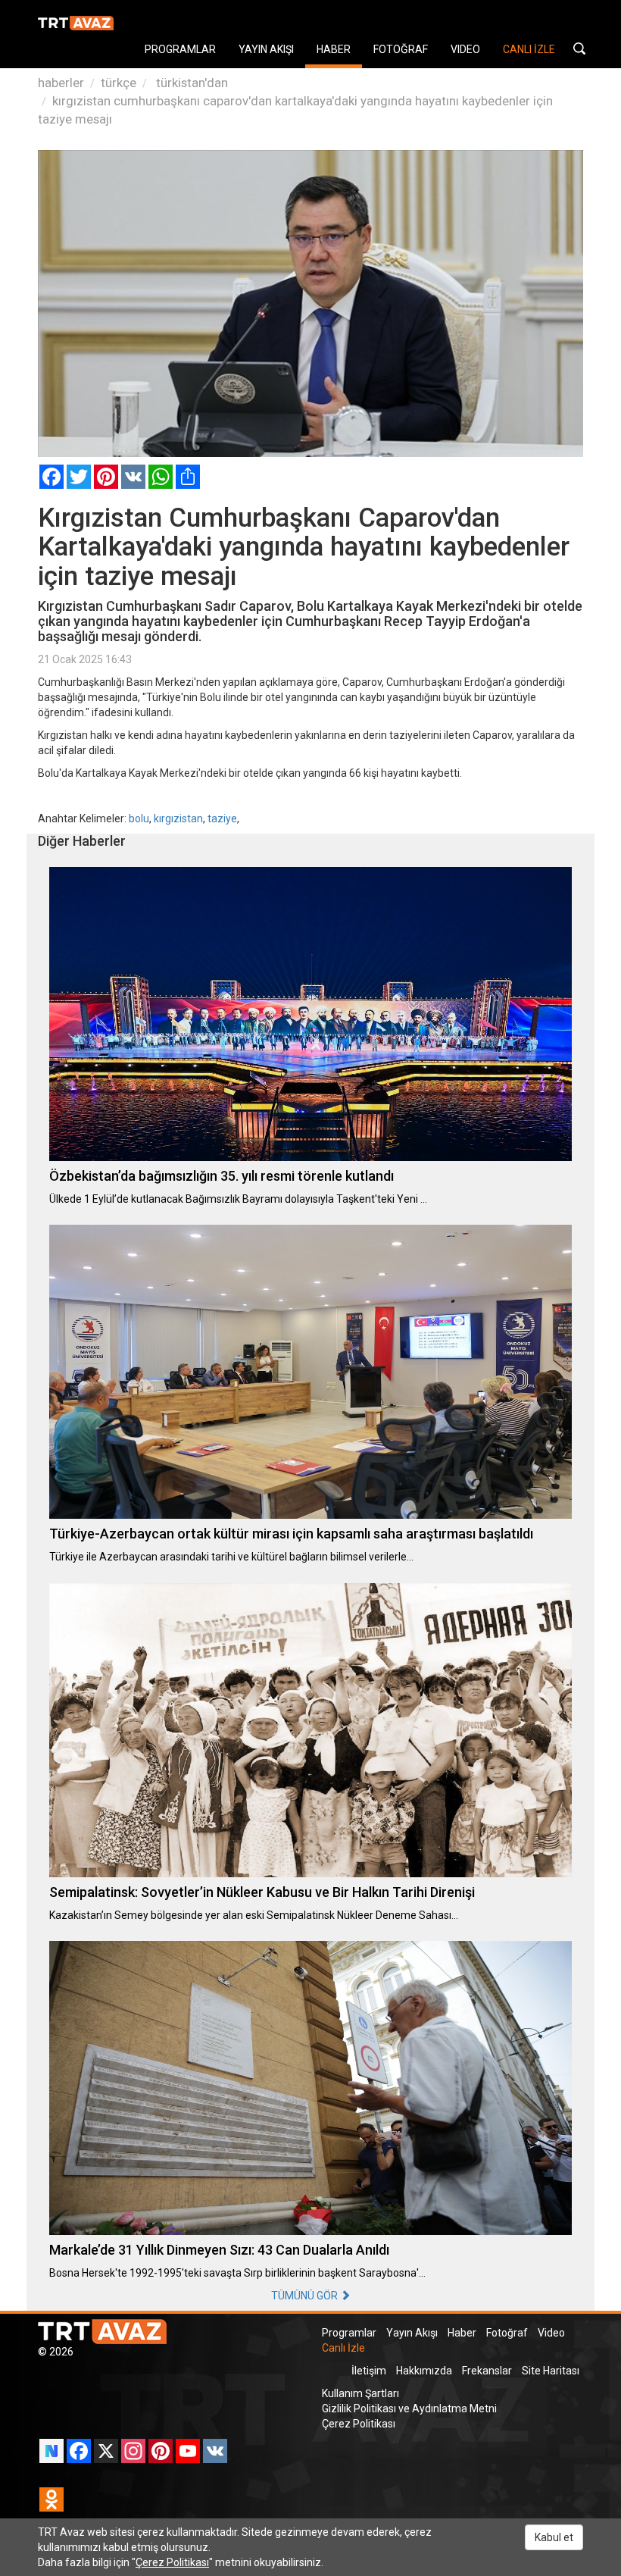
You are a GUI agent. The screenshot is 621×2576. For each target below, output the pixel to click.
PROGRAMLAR (180, 49)
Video (551, 2333)
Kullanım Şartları (360, 2393)
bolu (139, 818)
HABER (334, 49)
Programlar (349, 2333)
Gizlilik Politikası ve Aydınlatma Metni (409, 2409)
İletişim (369, 2371)
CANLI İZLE (529, 49)
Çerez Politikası (359, 2424)
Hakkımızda (424, 2371)
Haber (462, 2333)
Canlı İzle (343, 2348)
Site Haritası (551, 2371)
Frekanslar (487, 2371)
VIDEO (465, 49)
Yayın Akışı (412, 2333)
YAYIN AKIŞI (266, 49)
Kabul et (554, 2537)
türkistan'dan (190, 83)
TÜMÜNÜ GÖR (306, 2296)
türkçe (119, 83)
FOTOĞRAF (401, 49)
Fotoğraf (507, 2333)
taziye (222, 818)
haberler (61, 83)
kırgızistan (178, 818)
